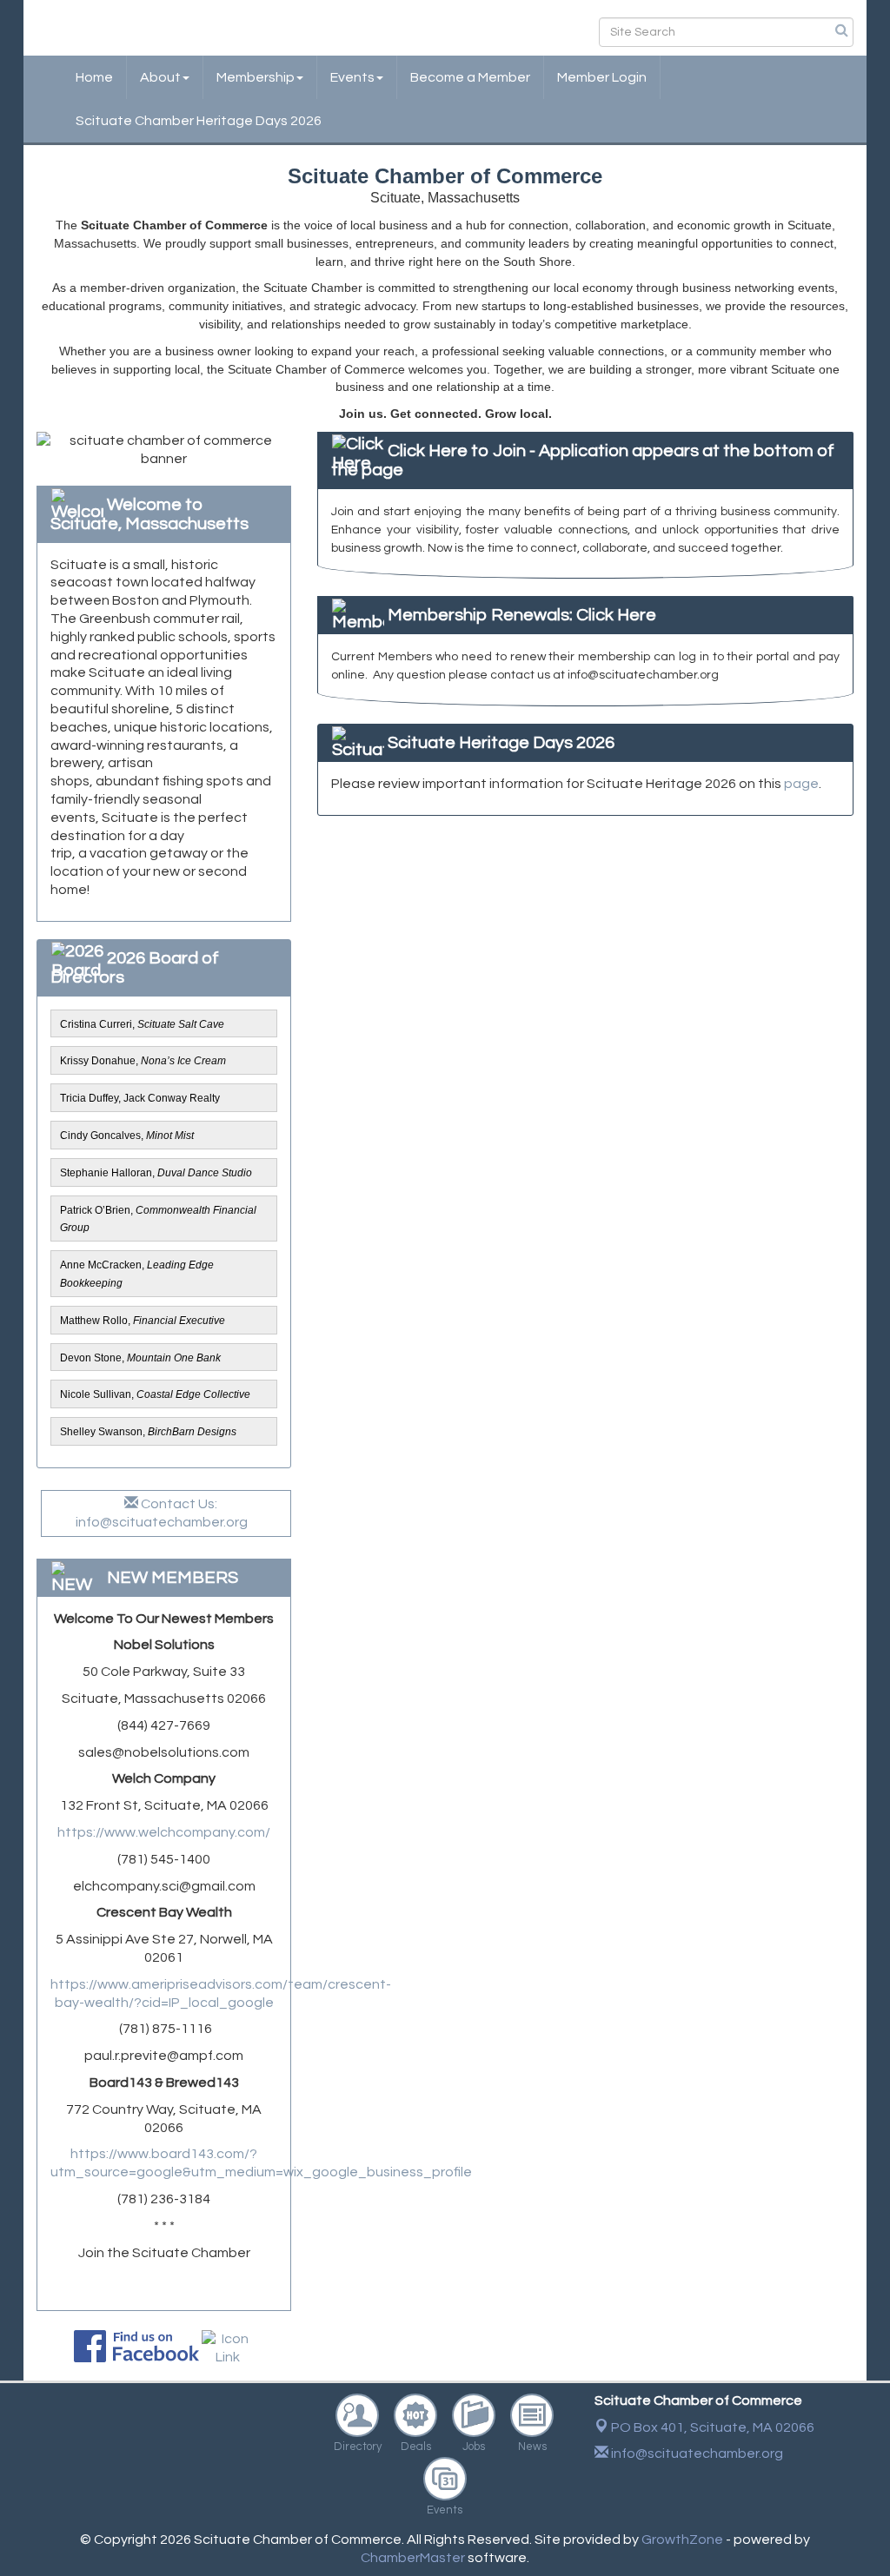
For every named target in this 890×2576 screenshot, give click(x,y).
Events (352, 77)
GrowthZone (682, 2540)
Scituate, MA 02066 (713, 2427)
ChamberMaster (413, 2558)
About (160, 77)
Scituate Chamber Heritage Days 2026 (199, 121)
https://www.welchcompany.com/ (164, 1832)
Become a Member (470, 77)
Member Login (602, 77)
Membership (256, 77)
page (801, 784)
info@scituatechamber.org (696, 2453)
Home (94, 77)
